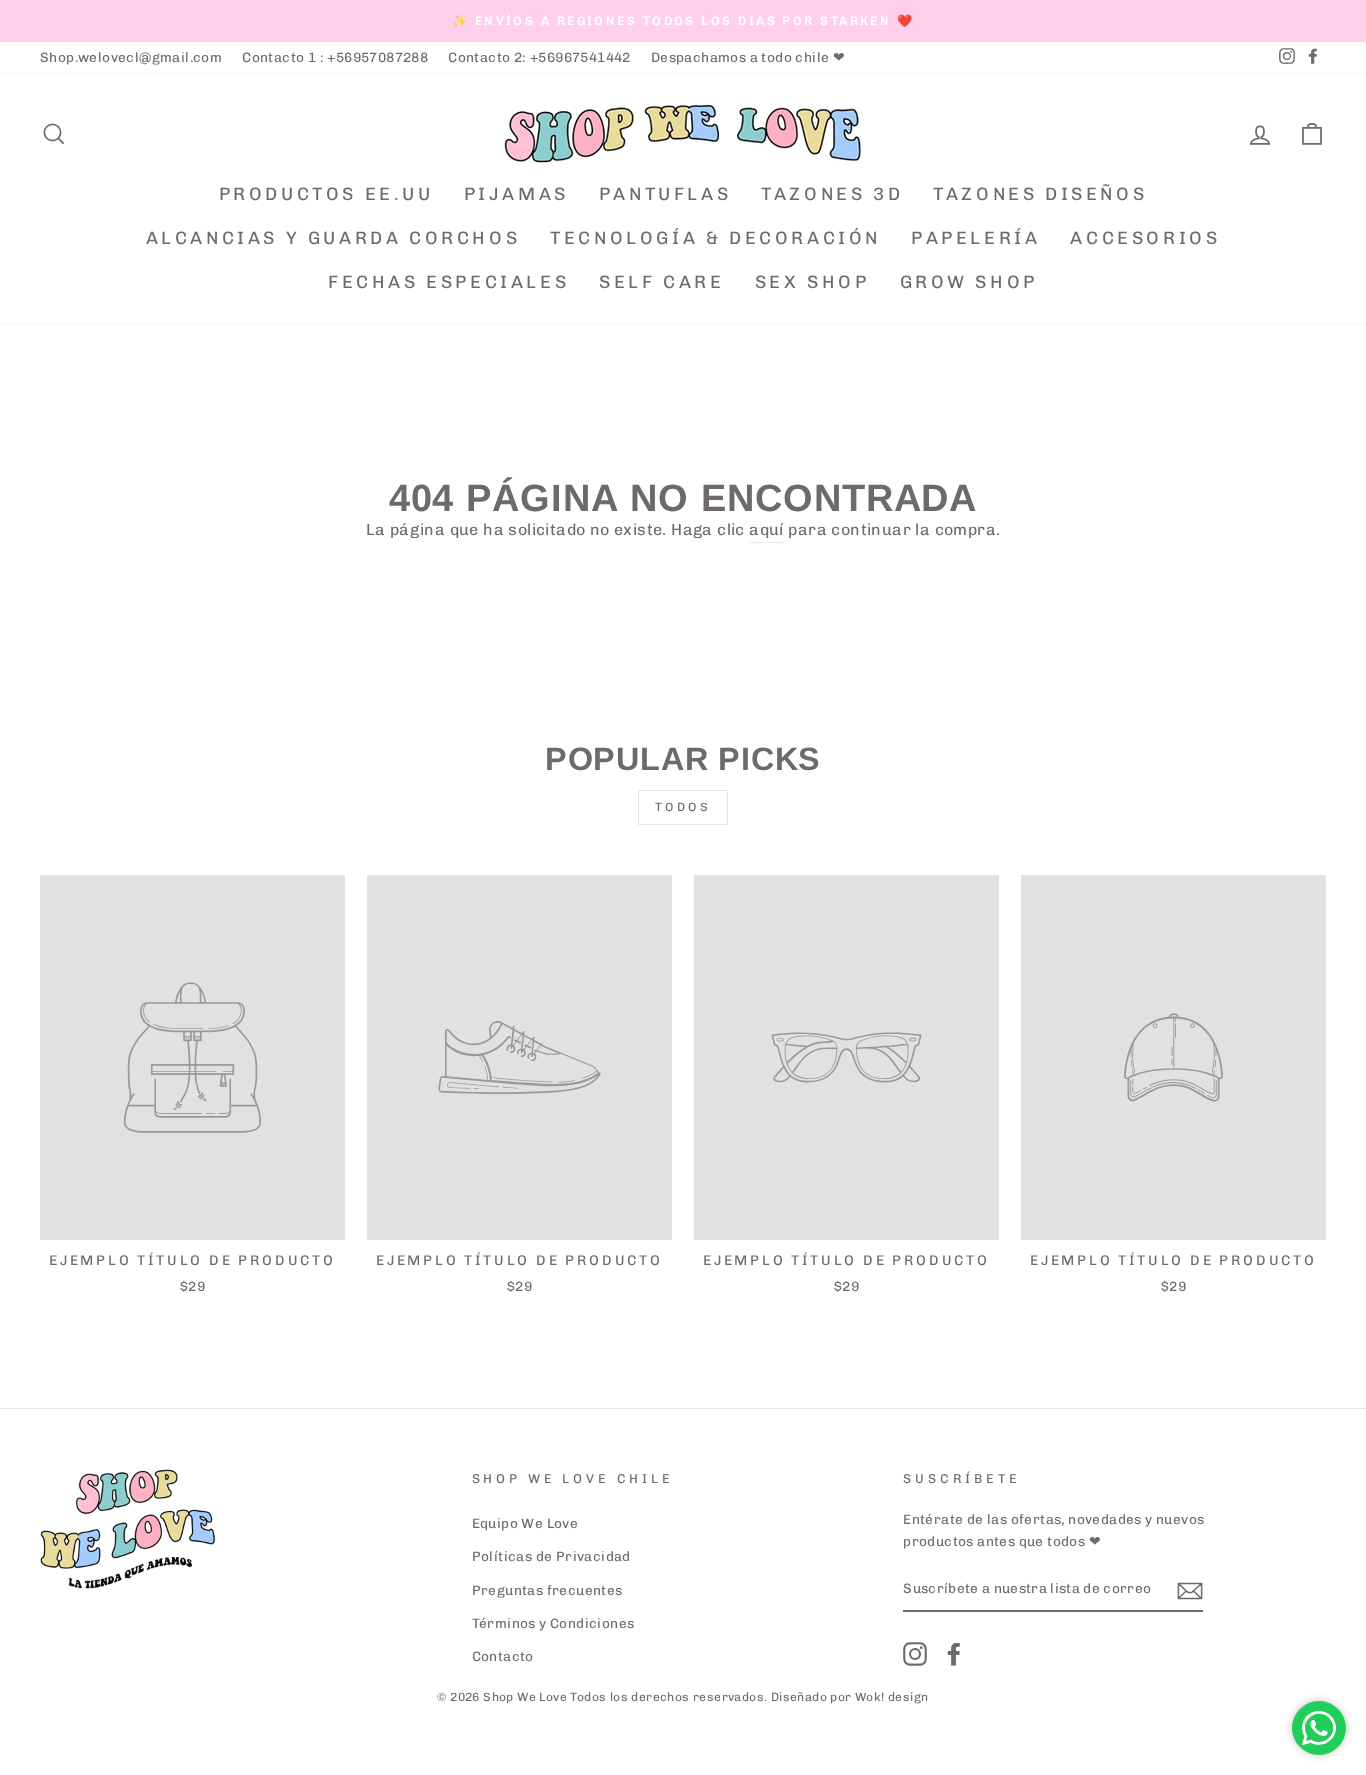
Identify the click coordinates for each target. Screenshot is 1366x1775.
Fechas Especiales (448, 282)
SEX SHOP (812, 282)
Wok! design (891, 1697)
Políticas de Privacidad (551, 1556)
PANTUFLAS (665, 194)
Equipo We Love (525, 1523)
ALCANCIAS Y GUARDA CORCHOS (333, 238)
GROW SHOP (969, 282)
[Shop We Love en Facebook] (954, 1654)
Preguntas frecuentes (547, 1590)
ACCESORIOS (1145, 238)
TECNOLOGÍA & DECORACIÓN (715, 238)
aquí (766, 529)
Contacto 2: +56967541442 (539, 57)
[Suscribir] (1190, 1590)
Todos (683, 807)
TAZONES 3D (832, 194)
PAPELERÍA (975, 238)
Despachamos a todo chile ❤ (748, 57)
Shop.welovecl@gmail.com (131, 57)
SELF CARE (661, 282)
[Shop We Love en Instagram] (915, 1654)
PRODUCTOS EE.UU (326, 194)
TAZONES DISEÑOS (1040, 194)
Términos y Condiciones (553, 1623)
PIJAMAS (516, 194)
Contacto (503, 1656)
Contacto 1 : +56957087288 (335, 57)
